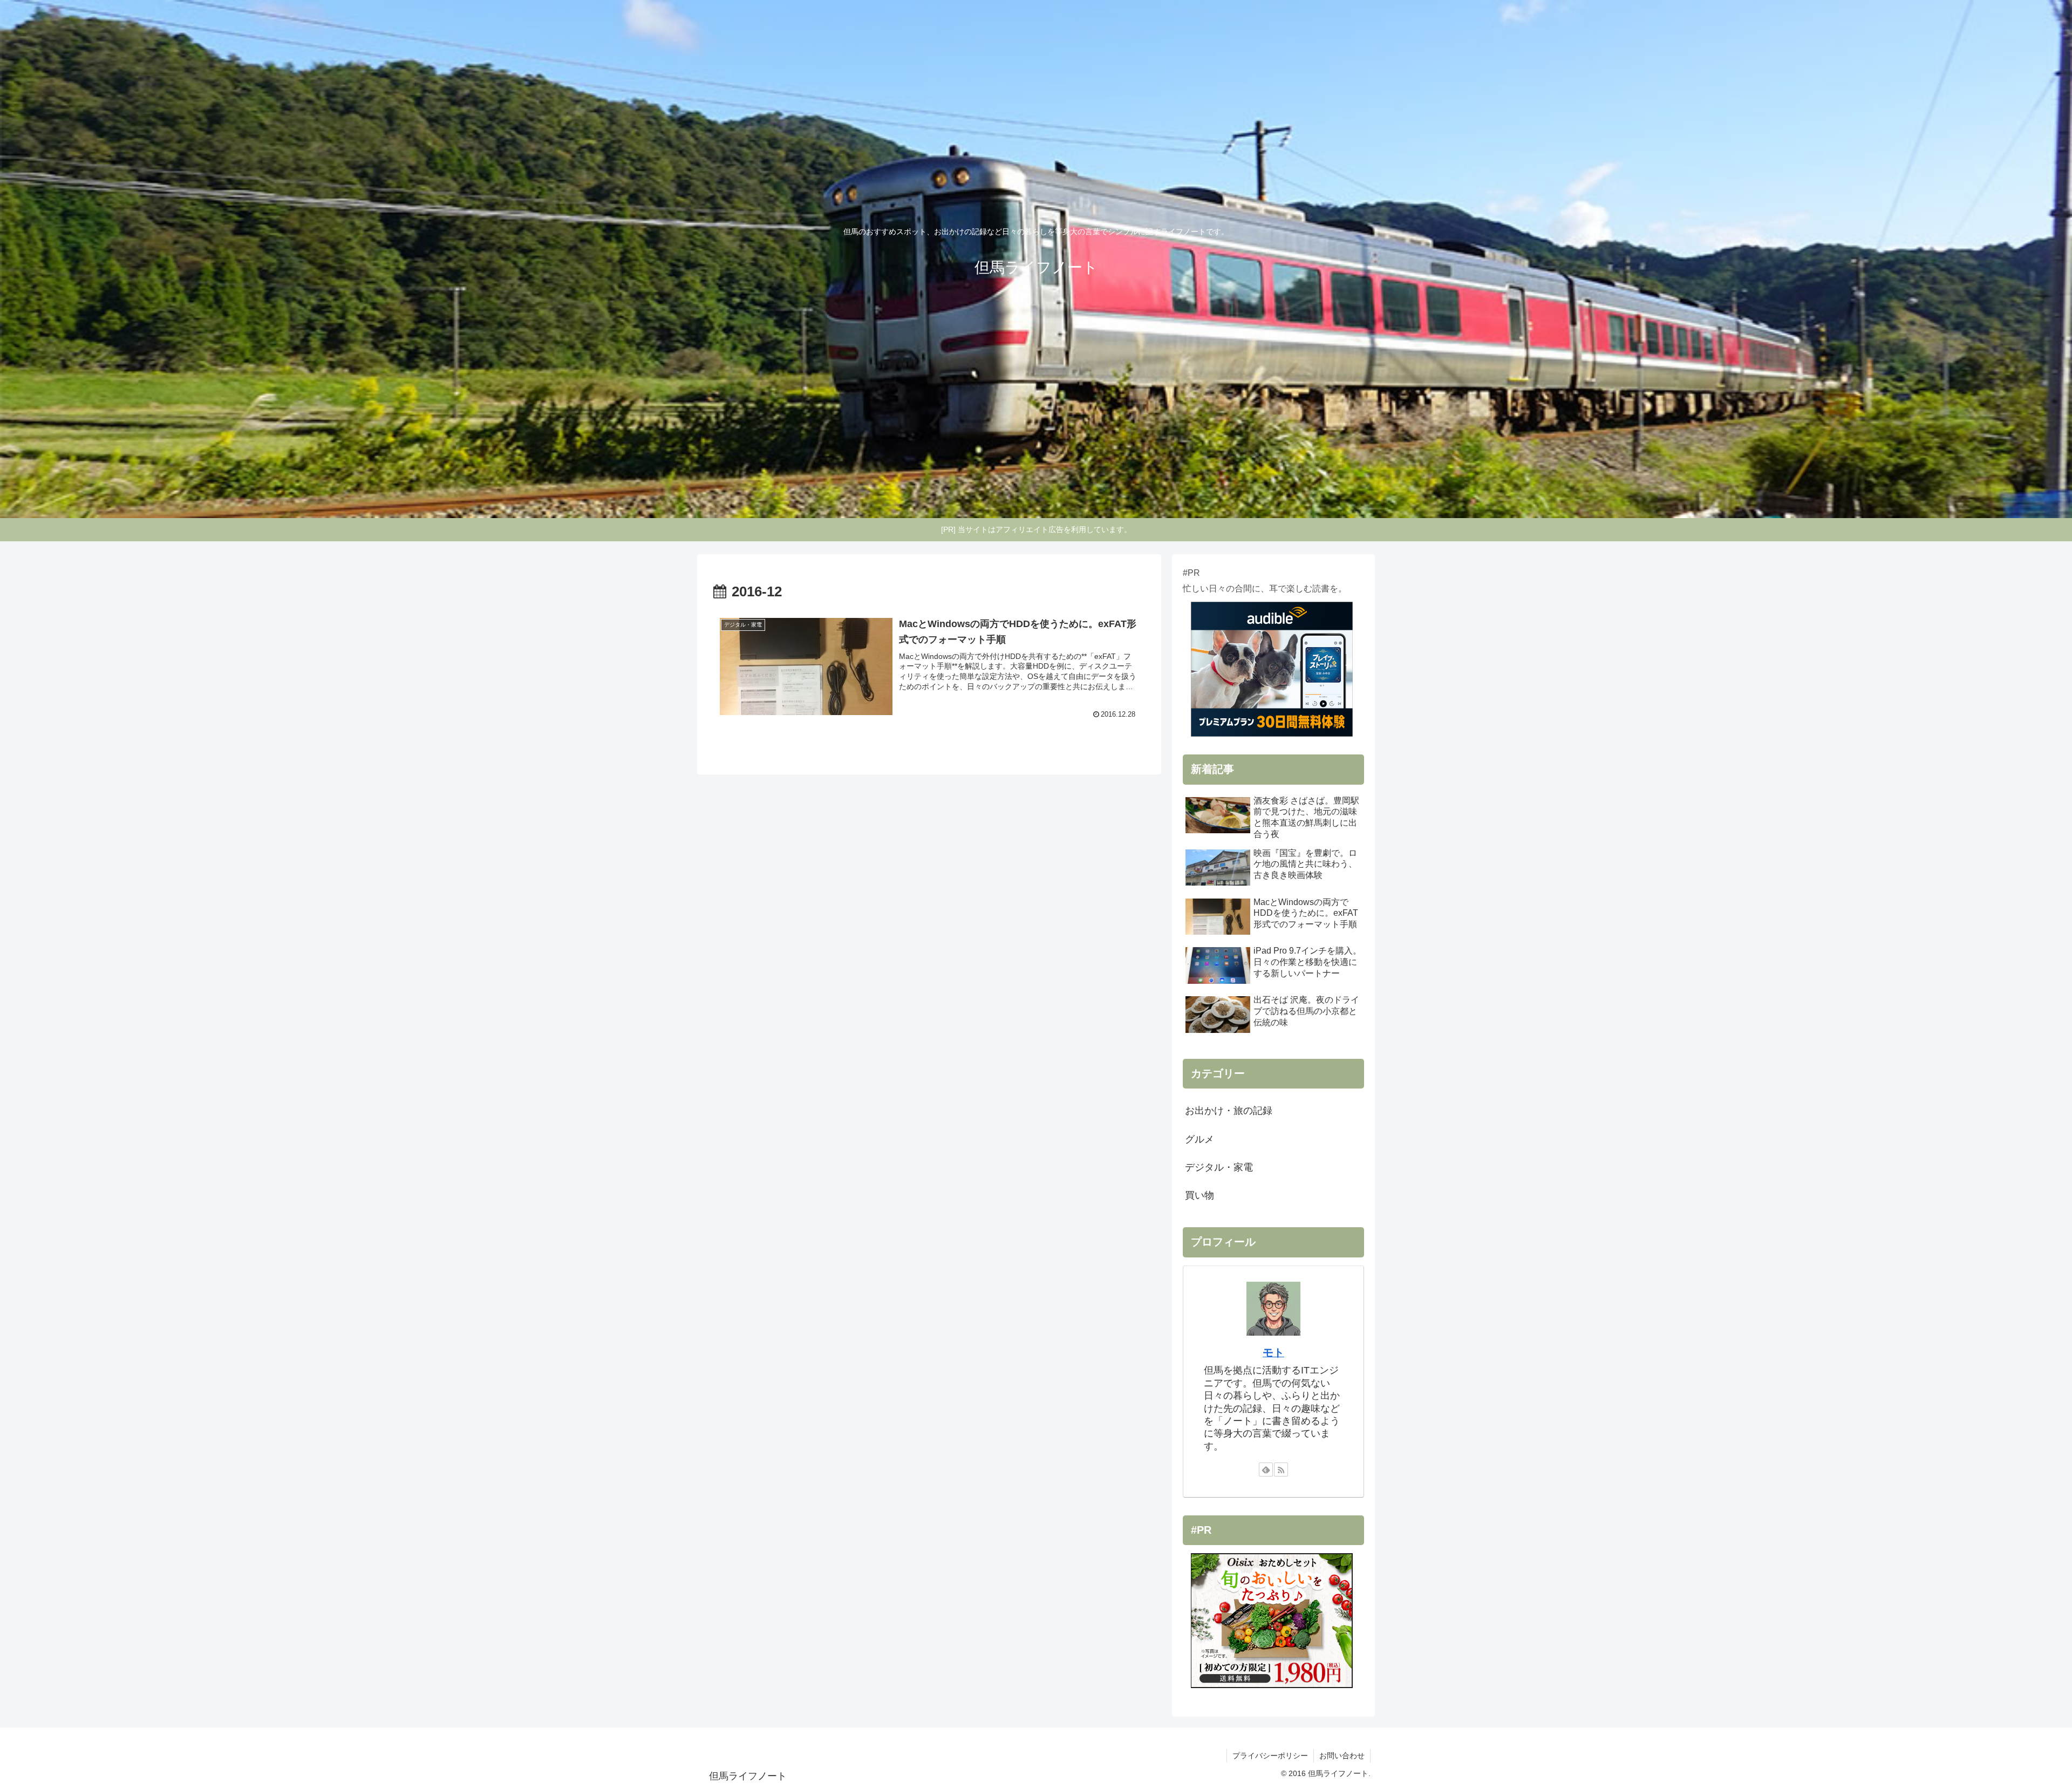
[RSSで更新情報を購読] (1281, 1470)
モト (1273, 1352)
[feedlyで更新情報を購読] (1266, 1470)
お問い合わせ (1342, 1756)
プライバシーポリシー (1270, 1756)
